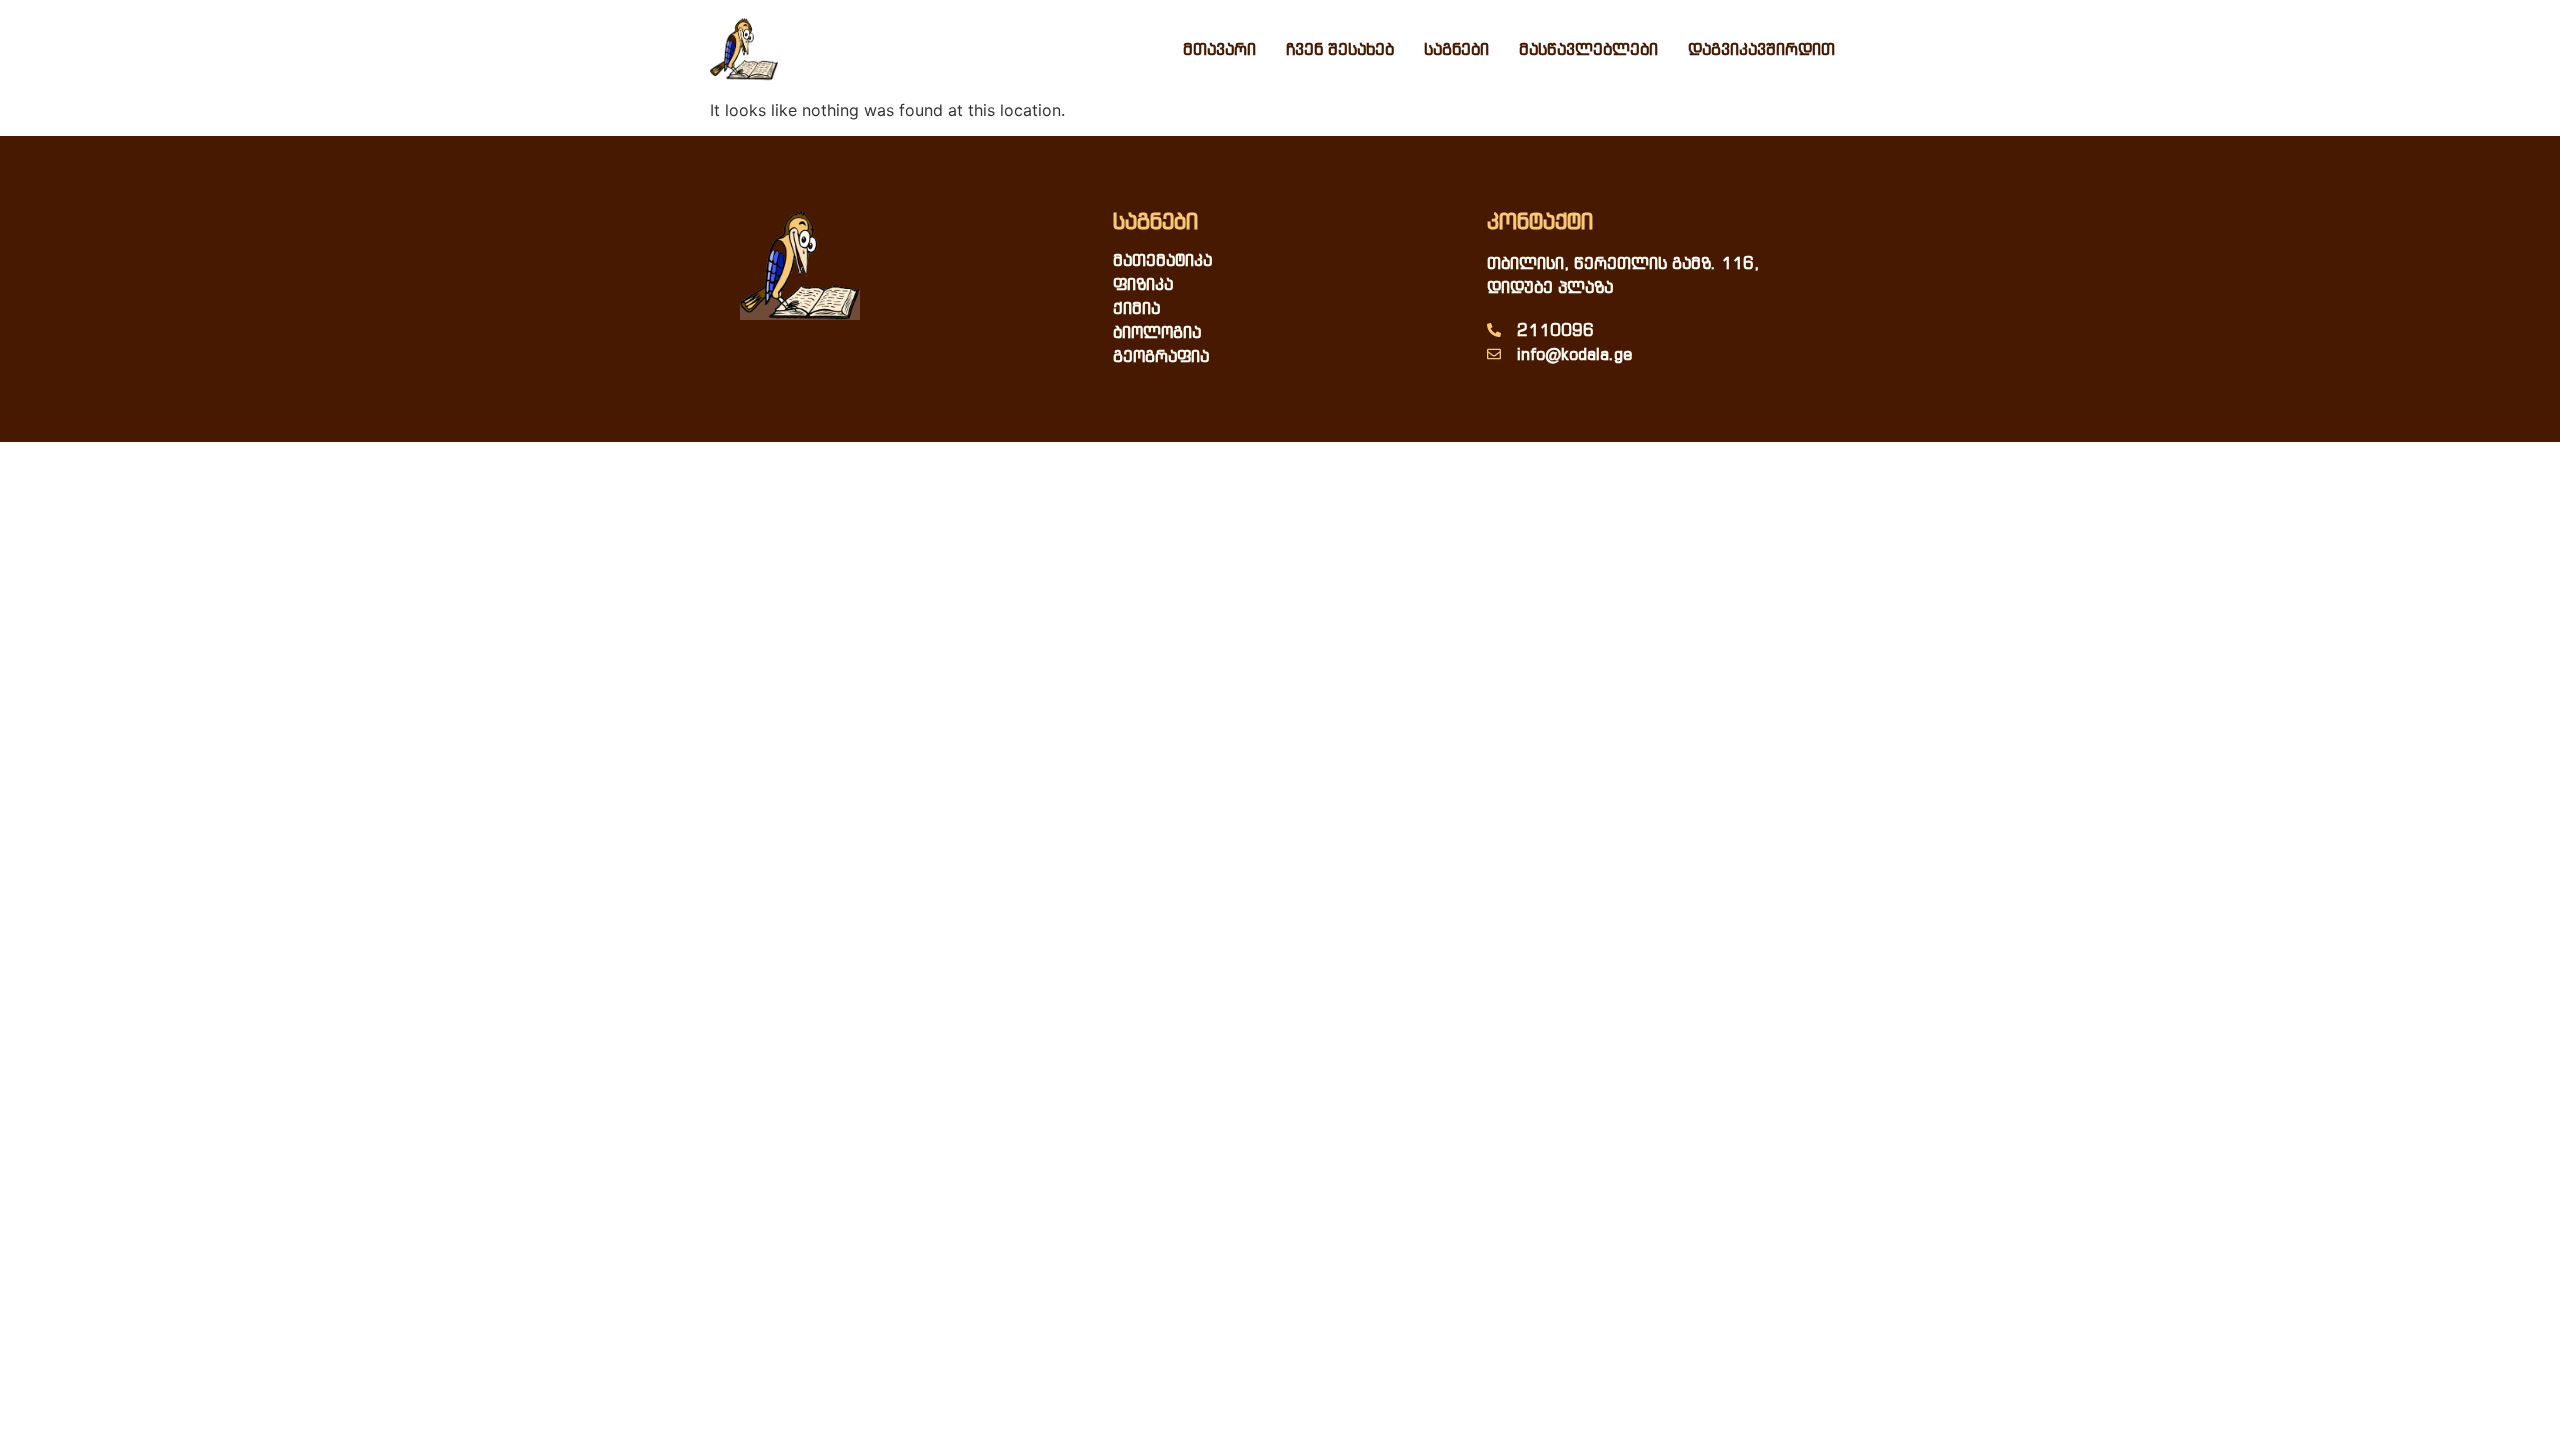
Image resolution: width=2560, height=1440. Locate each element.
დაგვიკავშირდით (1761, 49)
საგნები (1456, 49)
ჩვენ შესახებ (1340, 49)
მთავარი (1219, 49)
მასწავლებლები (1588, 49)
